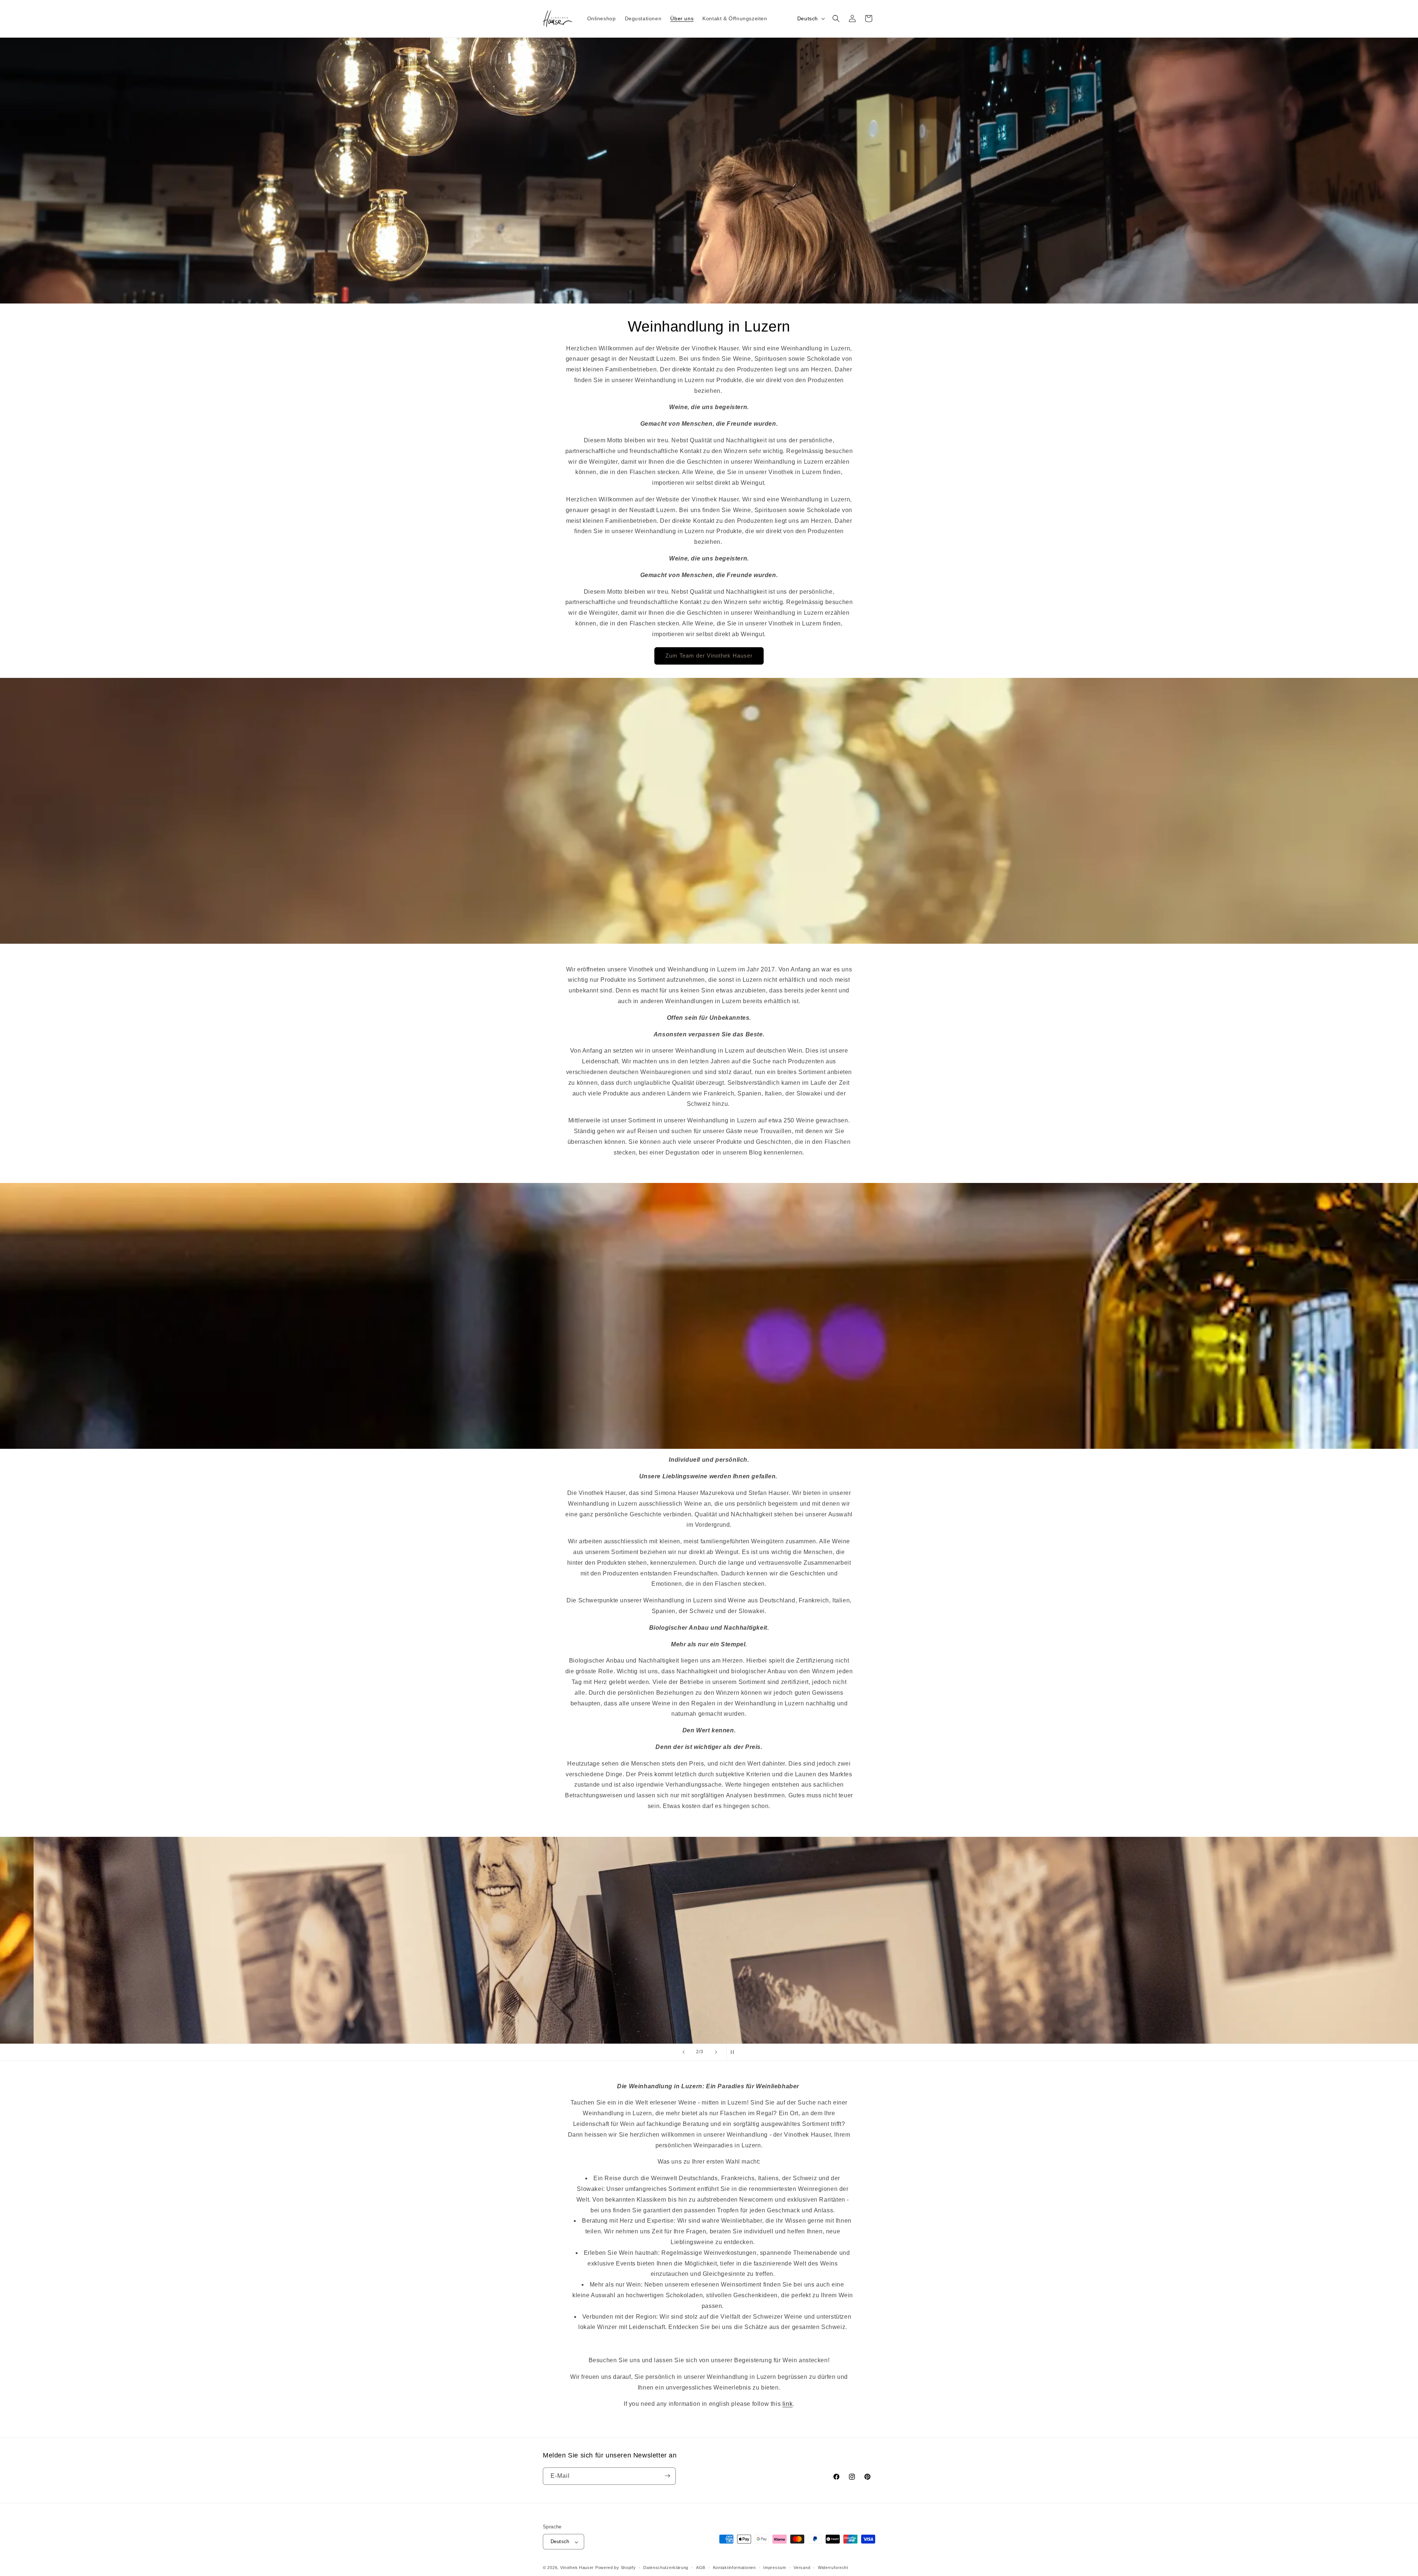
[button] (836, 18)
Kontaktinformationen (734, 2568)
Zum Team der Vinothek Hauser (709, 656)
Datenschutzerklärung (666, 2568)
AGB (701, 2568)
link (787, 2404)
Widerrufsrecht (833, 2568)
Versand (802, 2568)
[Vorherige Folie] (684, 2052)
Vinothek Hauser (577, 2568)
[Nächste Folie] (716, 2052)
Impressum (775, 2568)
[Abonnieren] (667, 2476)
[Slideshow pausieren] (734, 2052)
